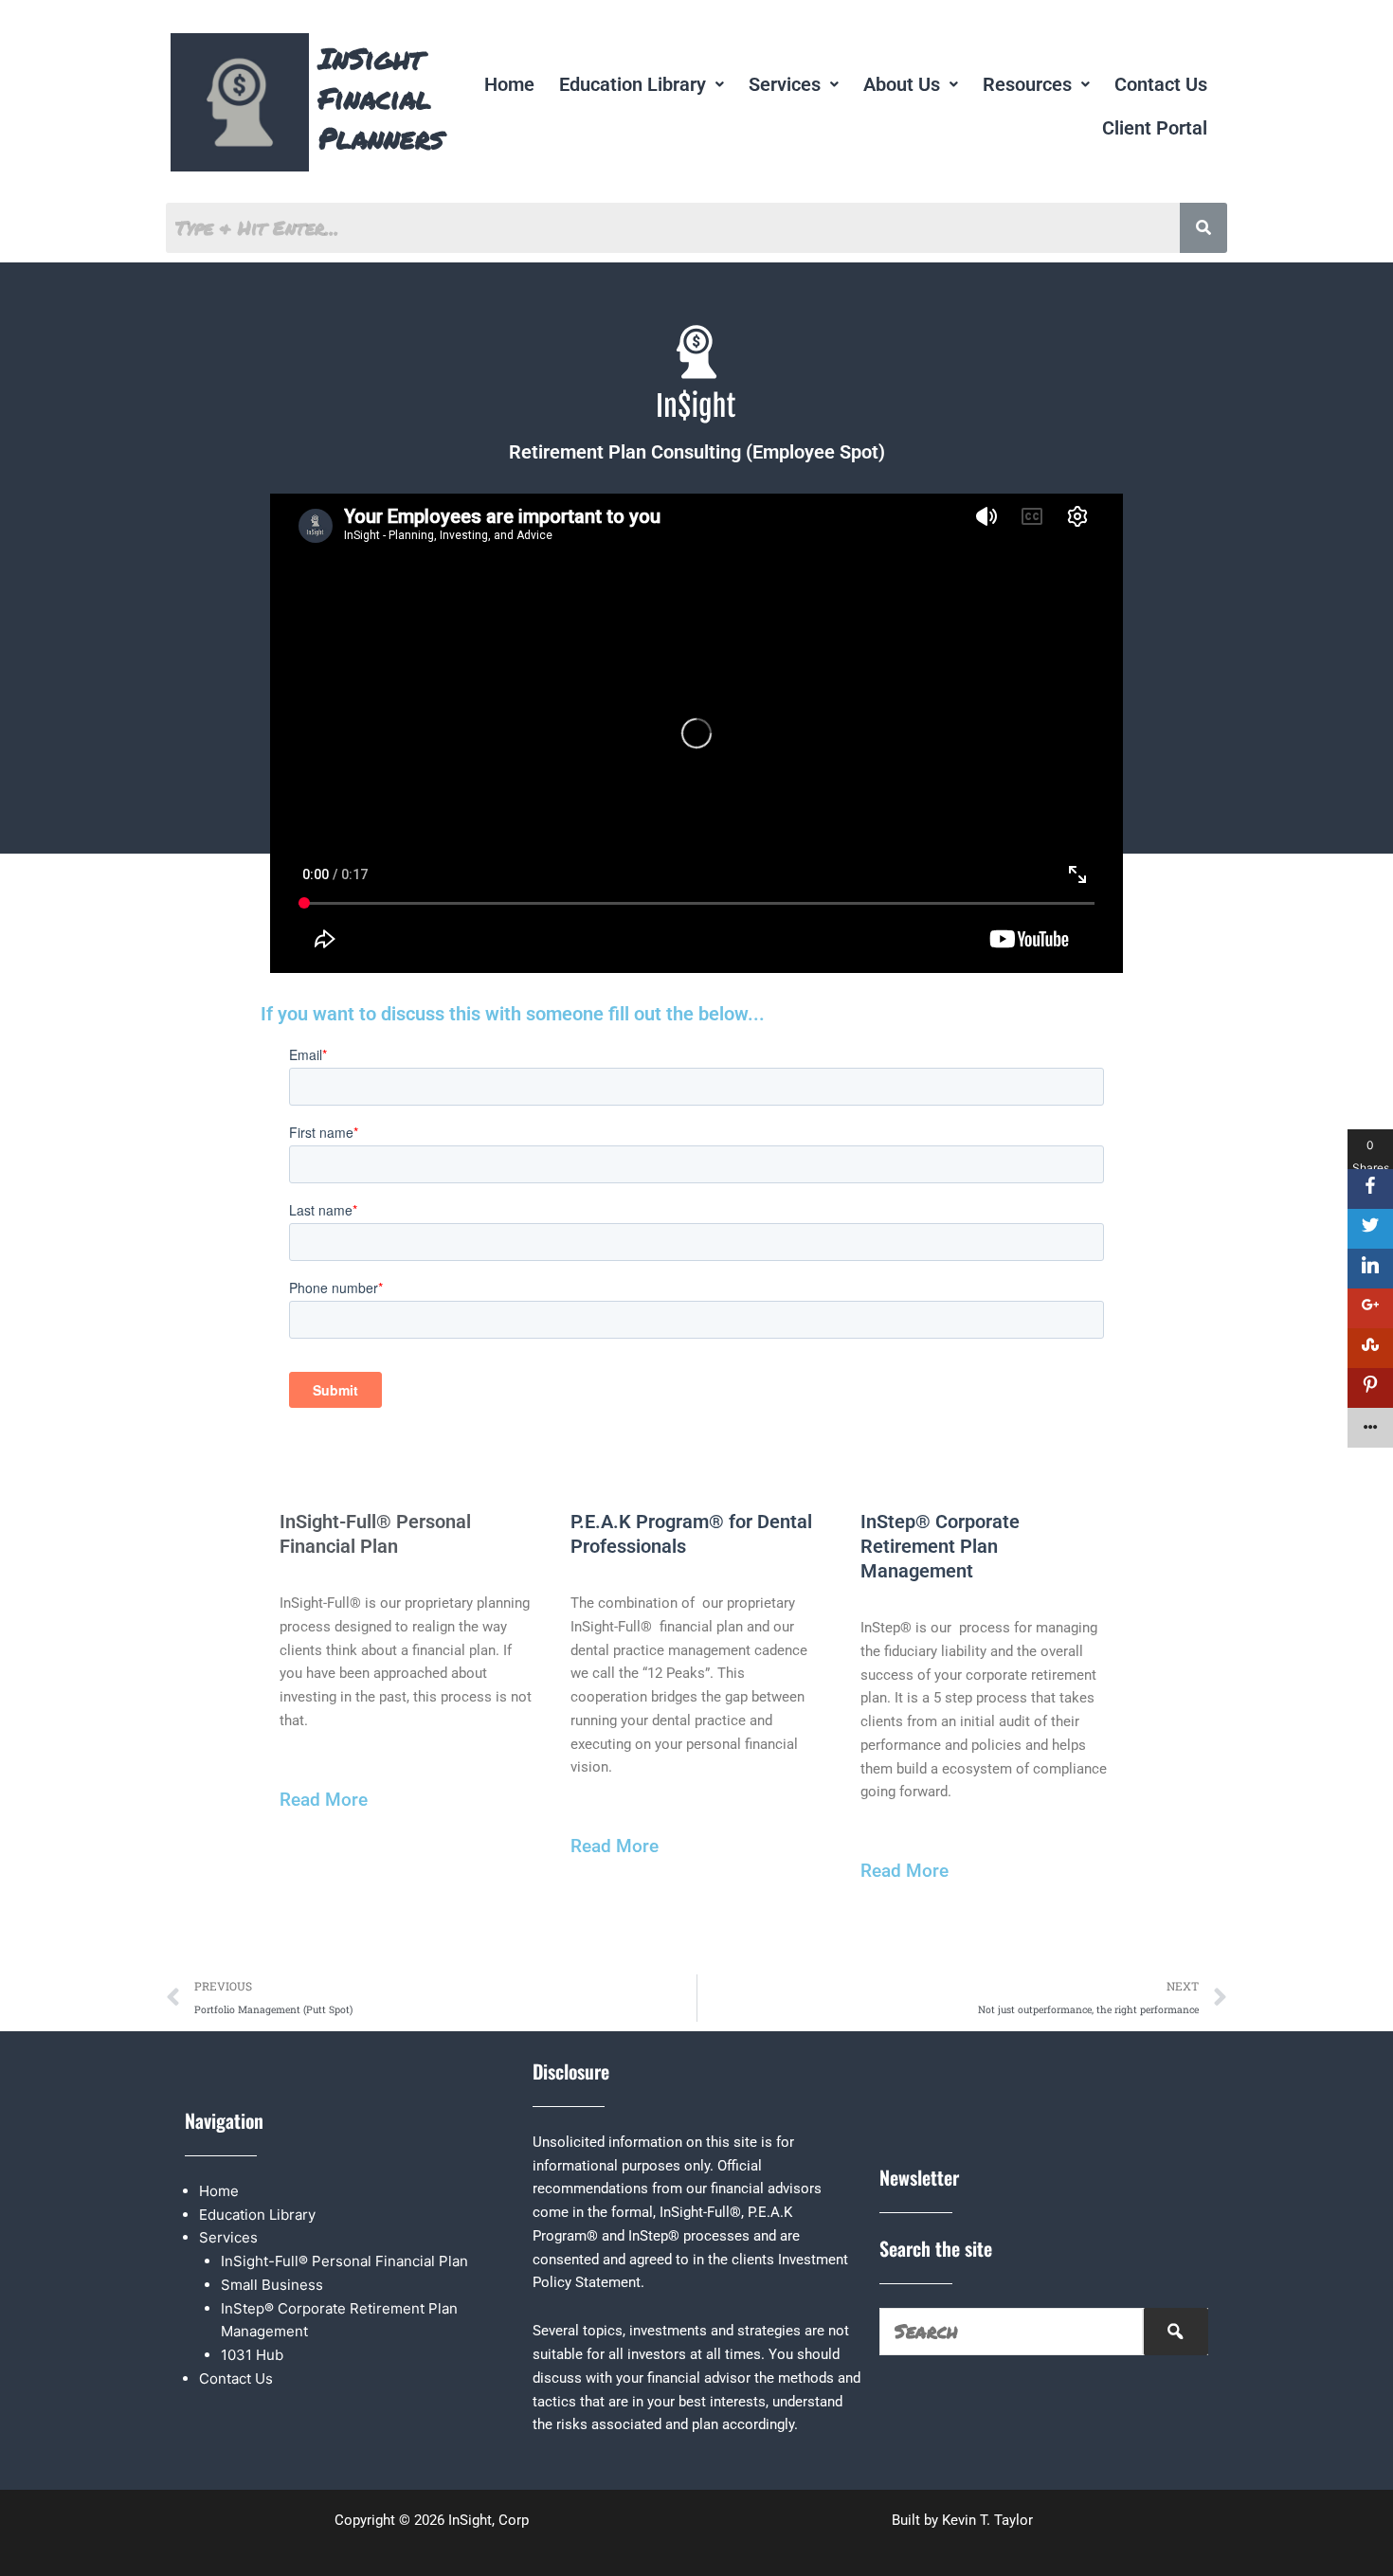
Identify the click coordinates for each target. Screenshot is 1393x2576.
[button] (642, 84)
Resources (1027, 84)
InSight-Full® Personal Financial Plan (344, 2261)
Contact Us (1161, 84)
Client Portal (1155, 128)
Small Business (272, 2285)
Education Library (633, 84)
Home (509, 84)
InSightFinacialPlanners (381, 98)
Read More (324, 1800)
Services (785, 84)
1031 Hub (252, 2355)
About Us (902, 84)
